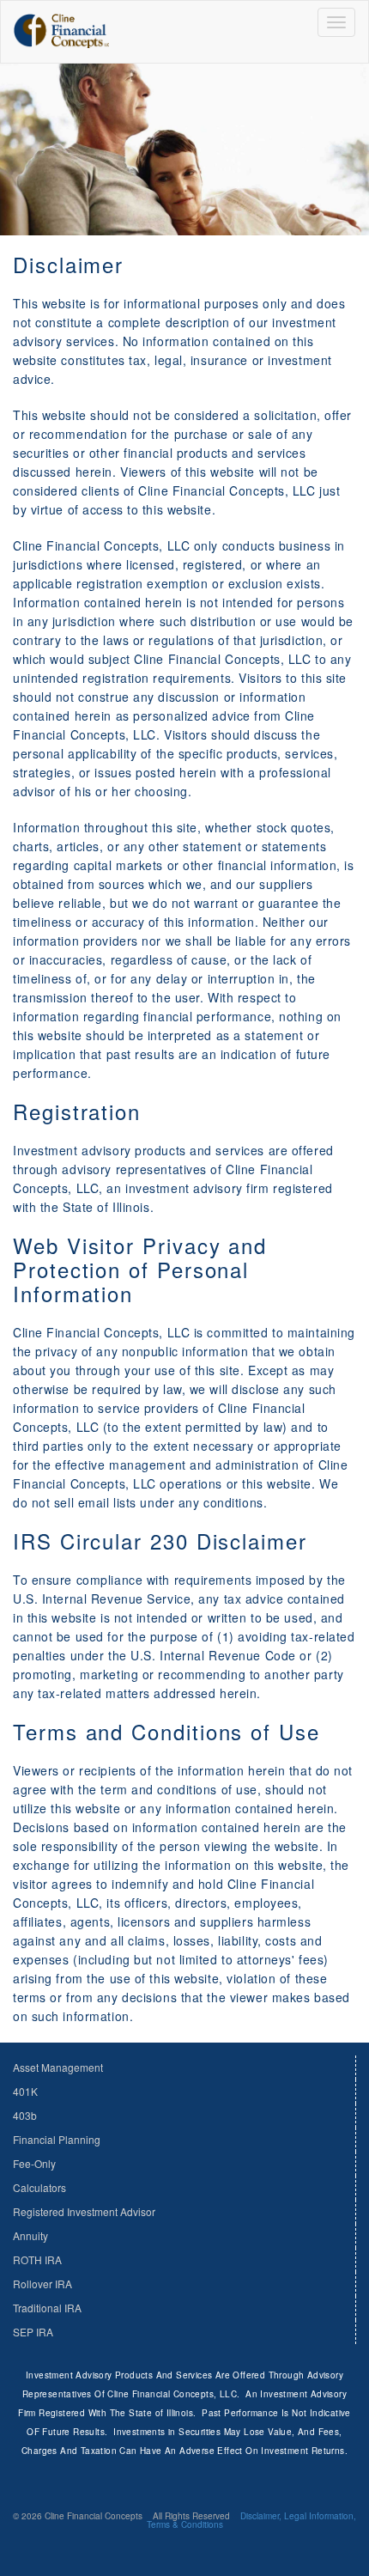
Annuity (30, 2235)
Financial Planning (57, 2139)
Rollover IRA (42, 2284)
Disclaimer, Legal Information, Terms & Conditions (252, 2520)
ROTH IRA (37, 2259)
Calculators (39, 2187)
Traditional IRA (47, 2308)
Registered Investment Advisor (84, 2211)
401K (25, 2091)
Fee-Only (34, 2163)
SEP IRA (33, 2332)
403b (25, 2115)
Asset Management (58, 2067)
